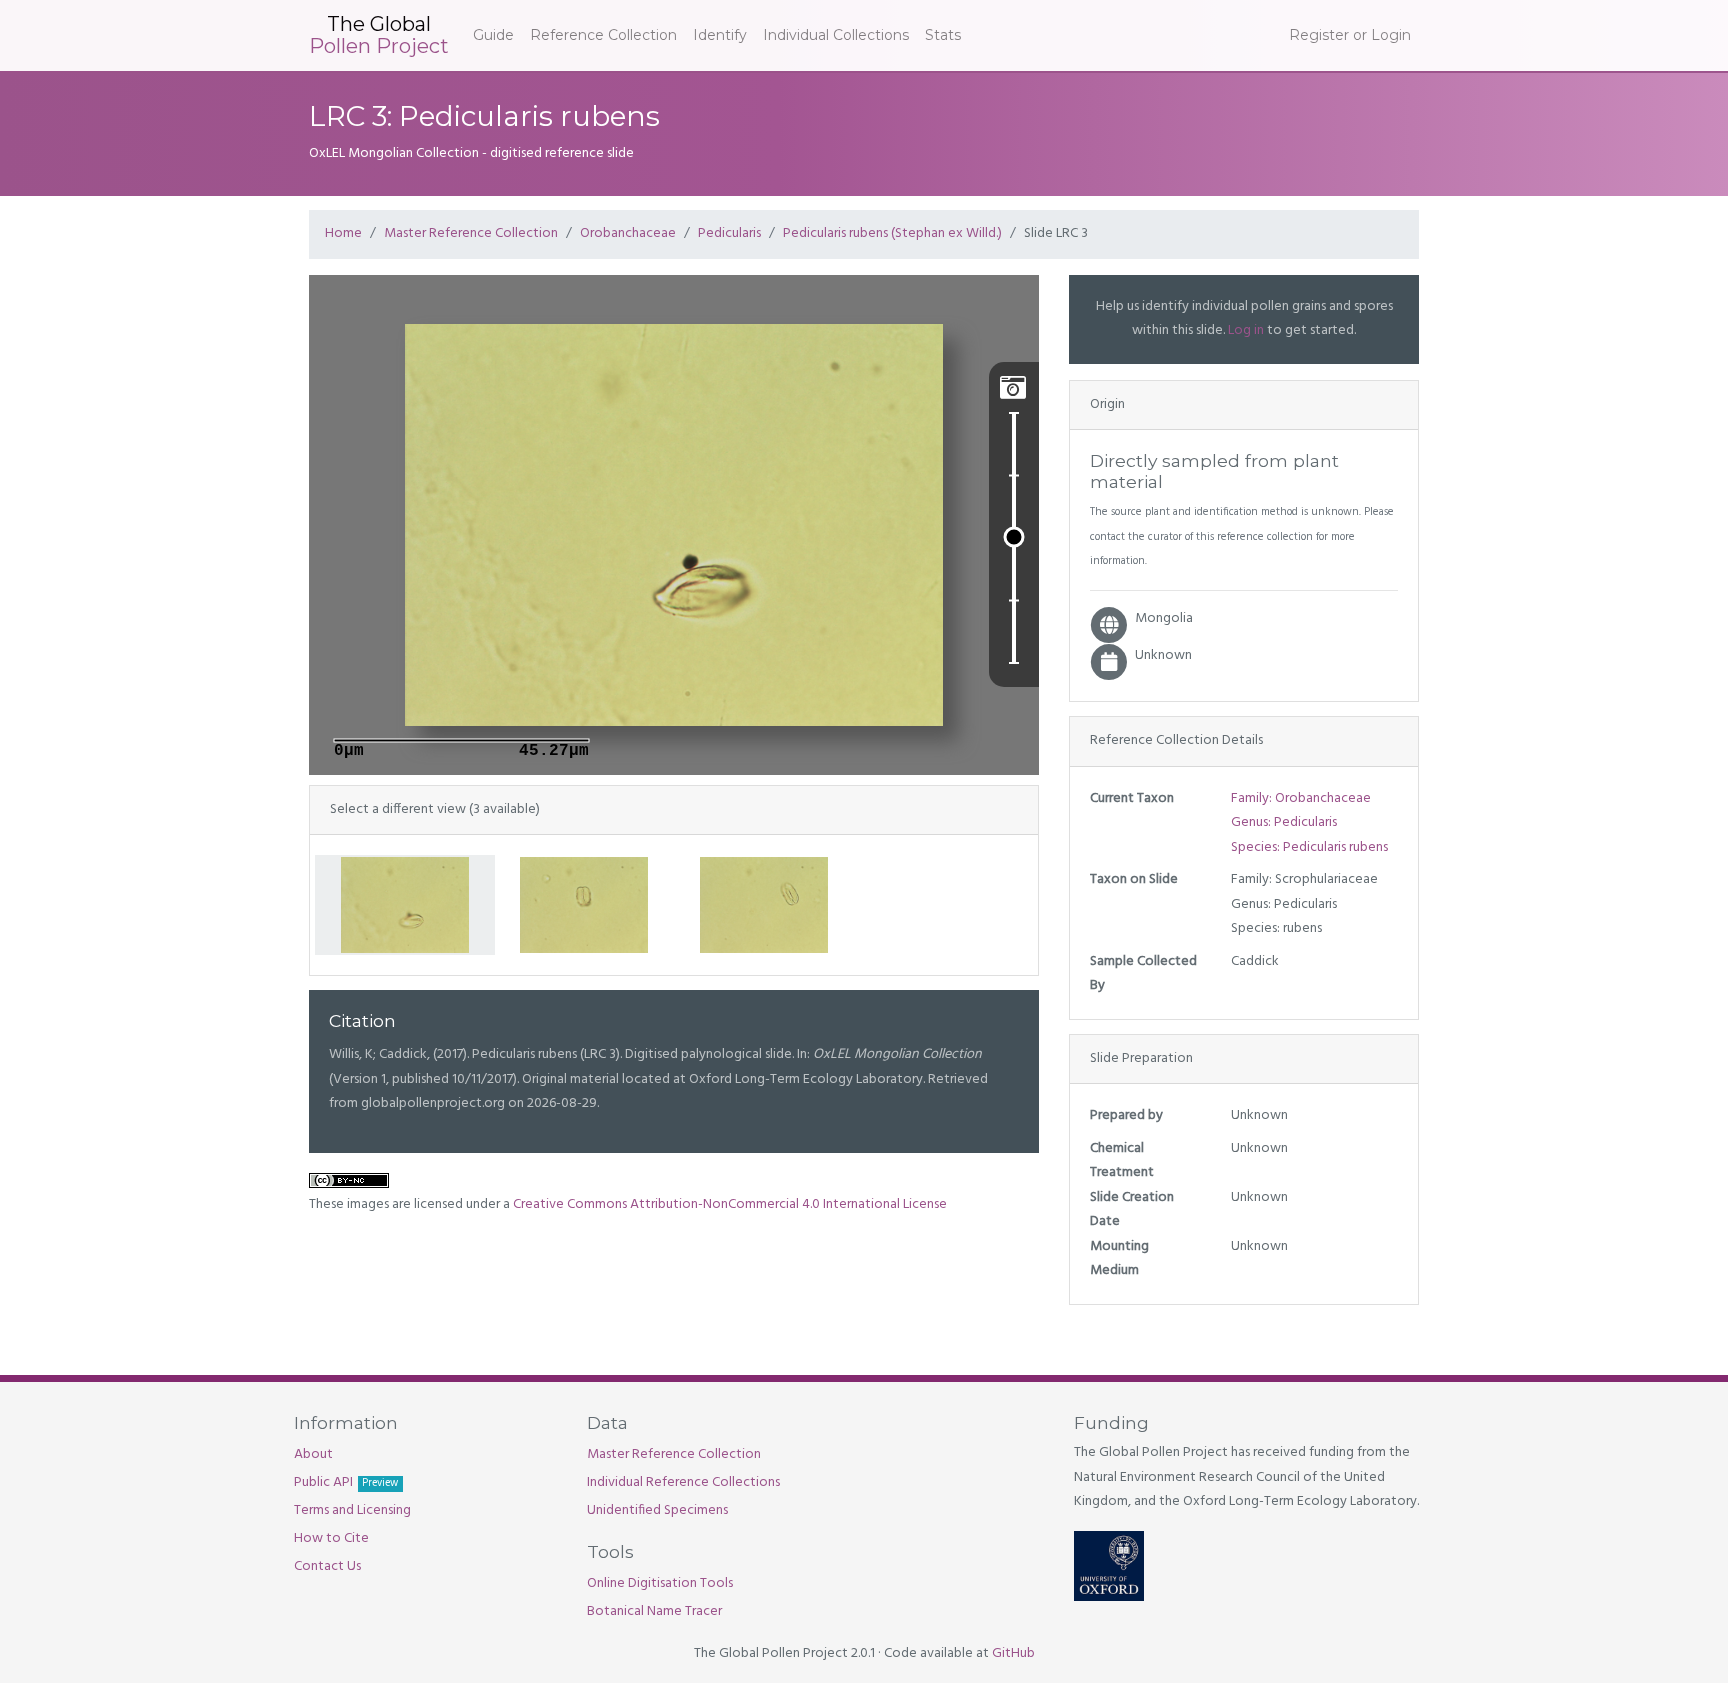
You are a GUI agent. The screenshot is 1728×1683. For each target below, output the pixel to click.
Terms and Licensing (352, 1510)
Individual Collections (836, 35)
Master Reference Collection (471, 233)
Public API (346, 1482)
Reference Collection (603, 35)
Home (343, 233)
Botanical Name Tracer (654, 1611)
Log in (1246, 330)
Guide (493, 35)
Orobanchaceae (628, 233)
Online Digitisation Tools (660, 1583)
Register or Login (1350, 35)
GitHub (1013, 1653)
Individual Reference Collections (683, 1482)
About (313, 1454)
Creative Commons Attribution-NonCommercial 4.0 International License (730, 1204)
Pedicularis (729, 233)
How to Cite (331, 1538)
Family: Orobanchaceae (1301, 798)
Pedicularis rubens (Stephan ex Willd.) (892, 233)
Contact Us (327, 1566)
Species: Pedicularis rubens (1309, 847)
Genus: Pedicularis (1284, 822)
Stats (943, 35)
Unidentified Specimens (657, 1510)
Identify (720, 35)
